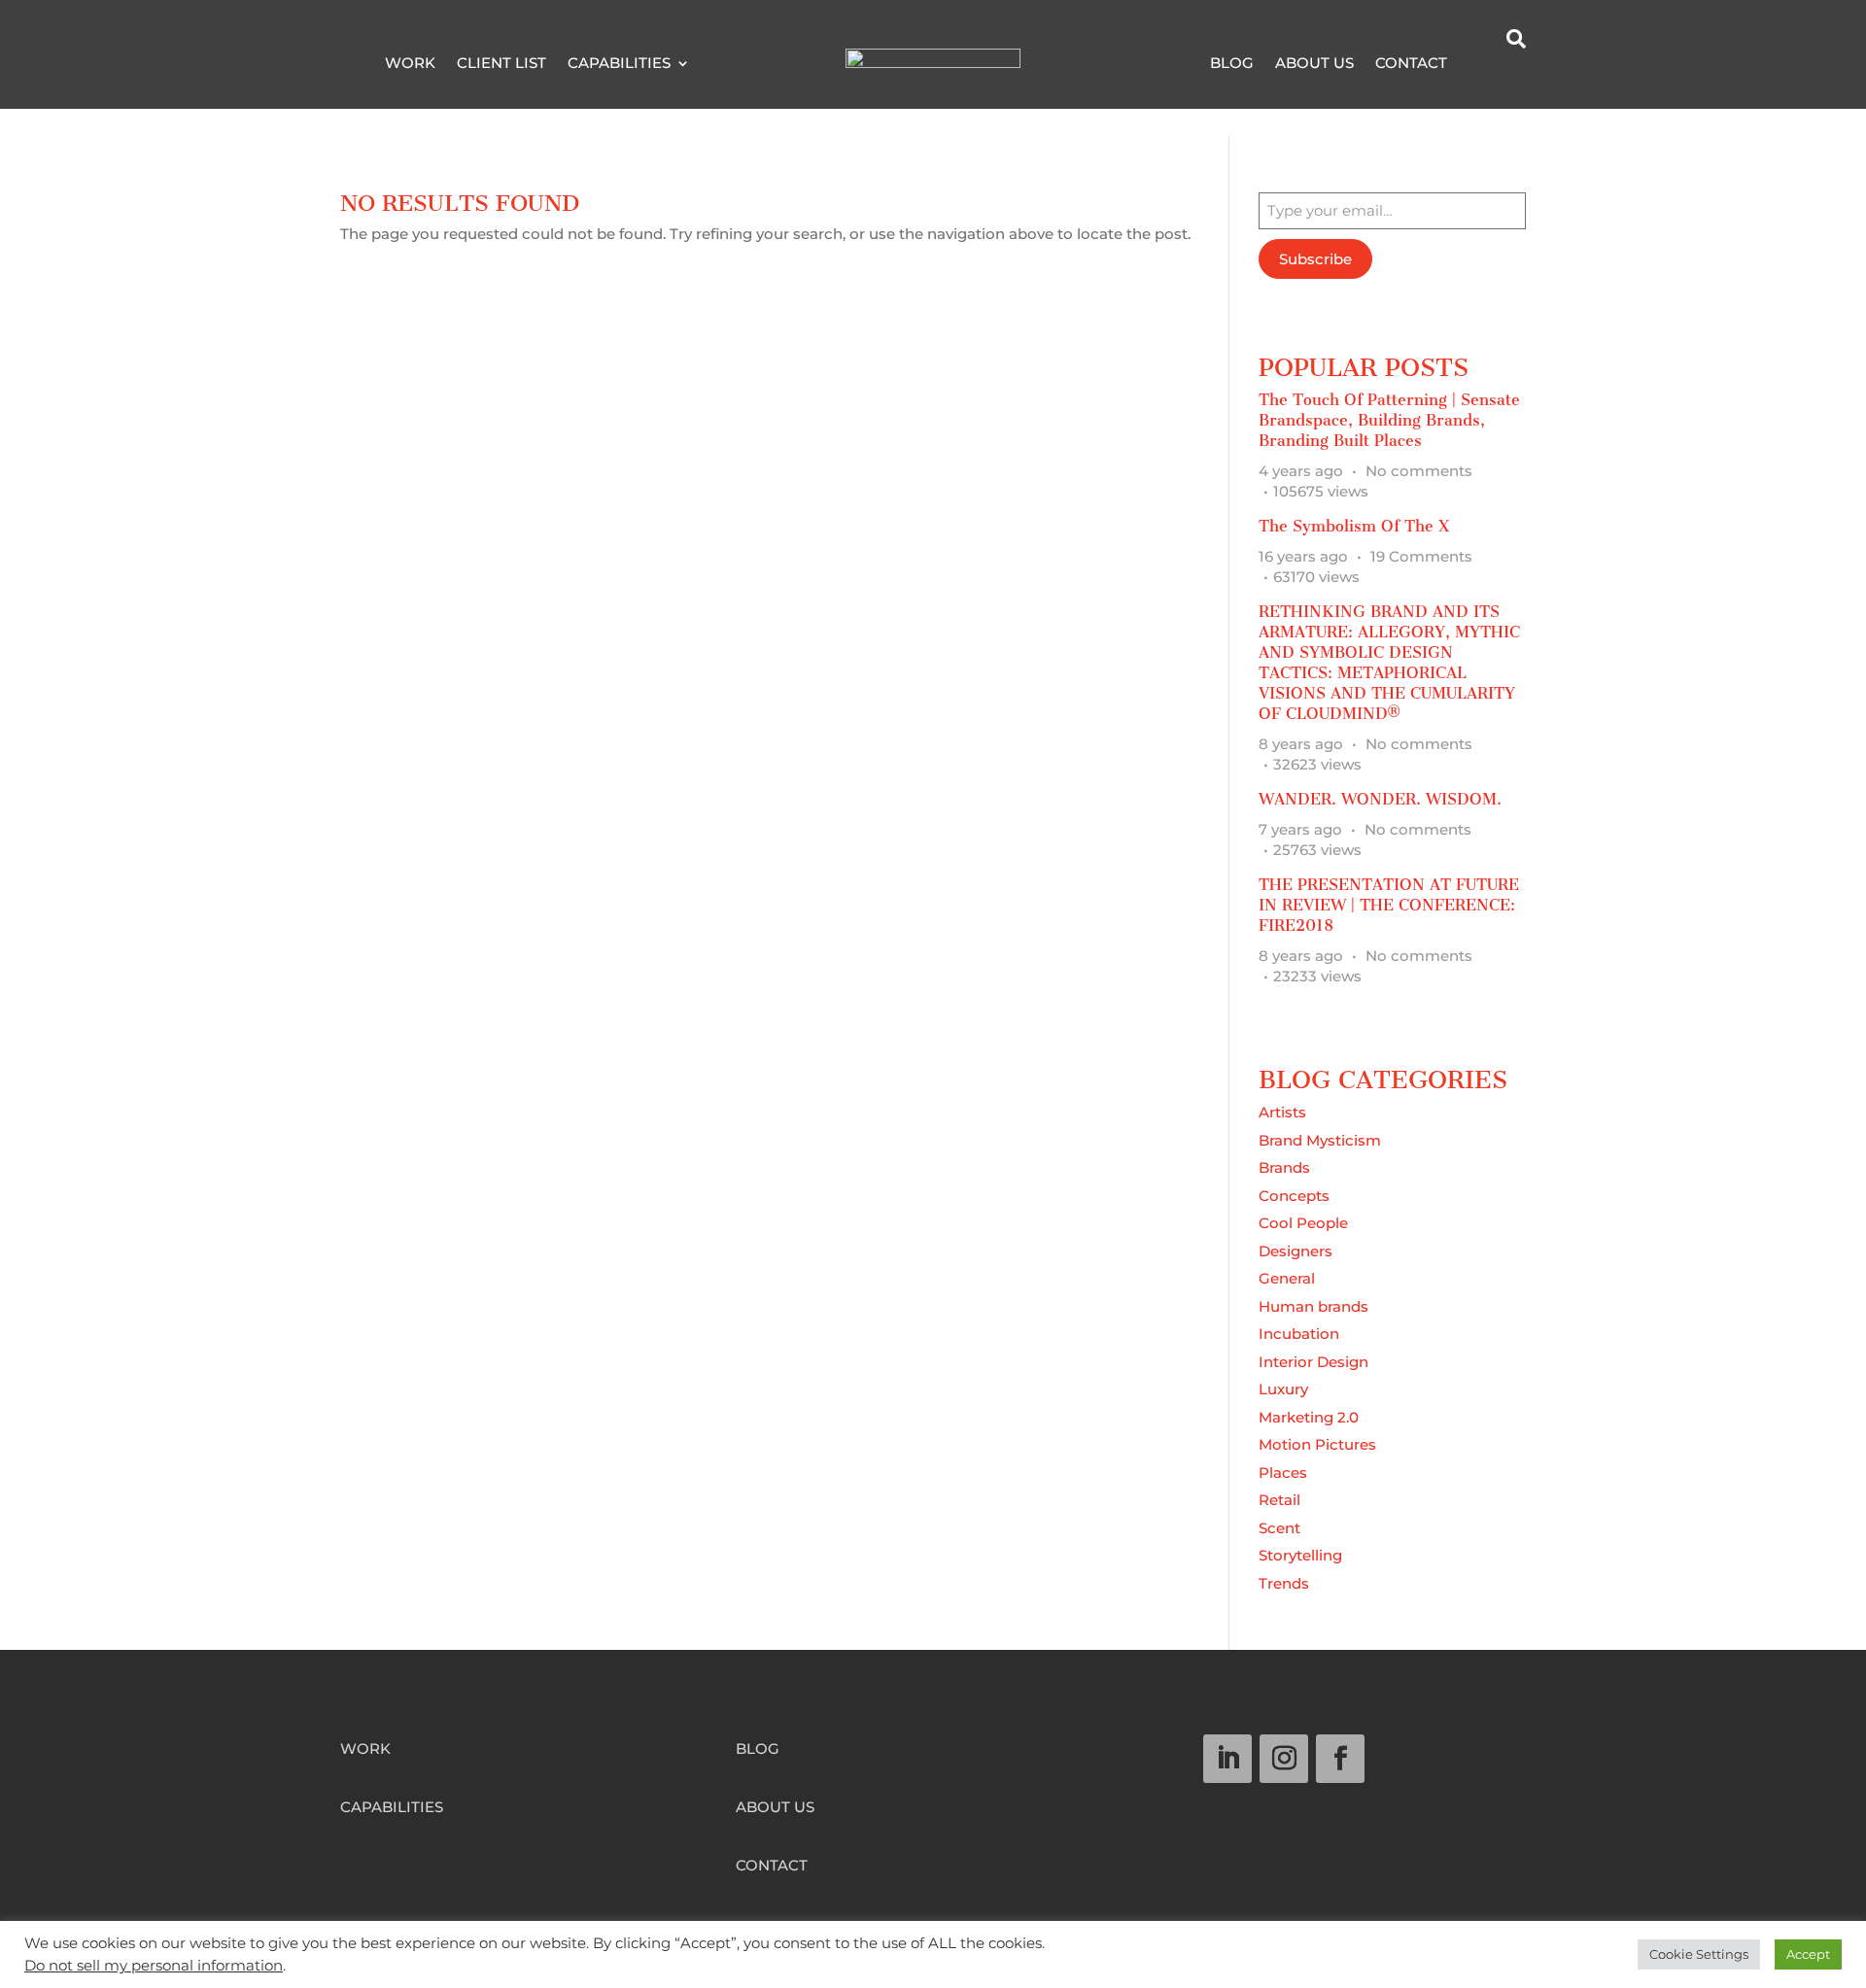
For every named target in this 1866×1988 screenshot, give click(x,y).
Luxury (1283, 1389)
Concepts (1294, 1196)
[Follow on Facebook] (1340, 1759)
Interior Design (1313, 1362)
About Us (1314, 64)
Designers (1296, 1251)
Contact (1411, 64)
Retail (1279, 1500)
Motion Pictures (1317, 1444)
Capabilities (619, 64)
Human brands (1313, 1306)
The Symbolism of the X (1354, 526)
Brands (1284, 1167)
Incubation (1299, 1334)
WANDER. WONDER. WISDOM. (1380, 799)
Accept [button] (1808, 1954)
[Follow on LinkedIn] (1227, 1759)
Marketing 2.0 (1309, 1417)
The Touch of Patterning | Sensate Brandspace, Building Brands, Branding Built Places (1389, 420)
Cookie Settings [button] (1699, 1954)
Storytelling (1300, 1555)
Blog (1232, 64)
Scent (1279, 1528)
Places (1283, 1473)
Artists (1282, 1112)
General (1287, 1278)
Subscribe (1315, 259)
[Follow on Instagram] (1284, 1759)
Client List (501, 64)
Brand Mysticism (1320, 1140)
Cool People (1303, 1223)
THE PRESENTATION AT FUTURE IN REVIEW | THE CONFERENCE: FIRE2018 (1389, 905)
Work (410, 64)
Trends (1284, 1583)
